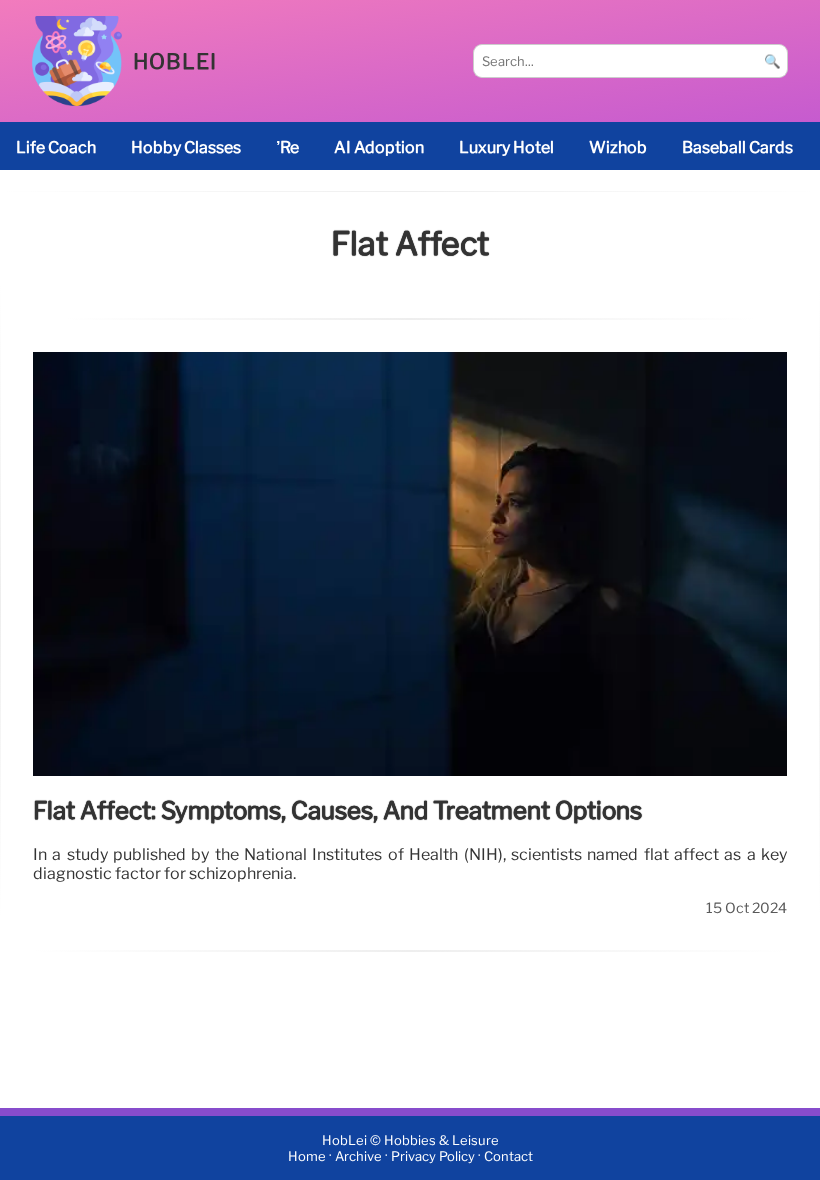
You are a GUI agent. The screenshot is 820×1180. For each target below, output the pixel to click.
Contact (508, 1156)
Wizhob (618, 147)
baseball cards (737, 147)
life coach (56, 147)
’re (287, 147)
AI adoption (379, 147)
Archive (358, 1156)
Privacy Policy (433, 1156)
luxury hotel (506, 147)
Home (307, 1156)
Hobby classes (186, 147)
